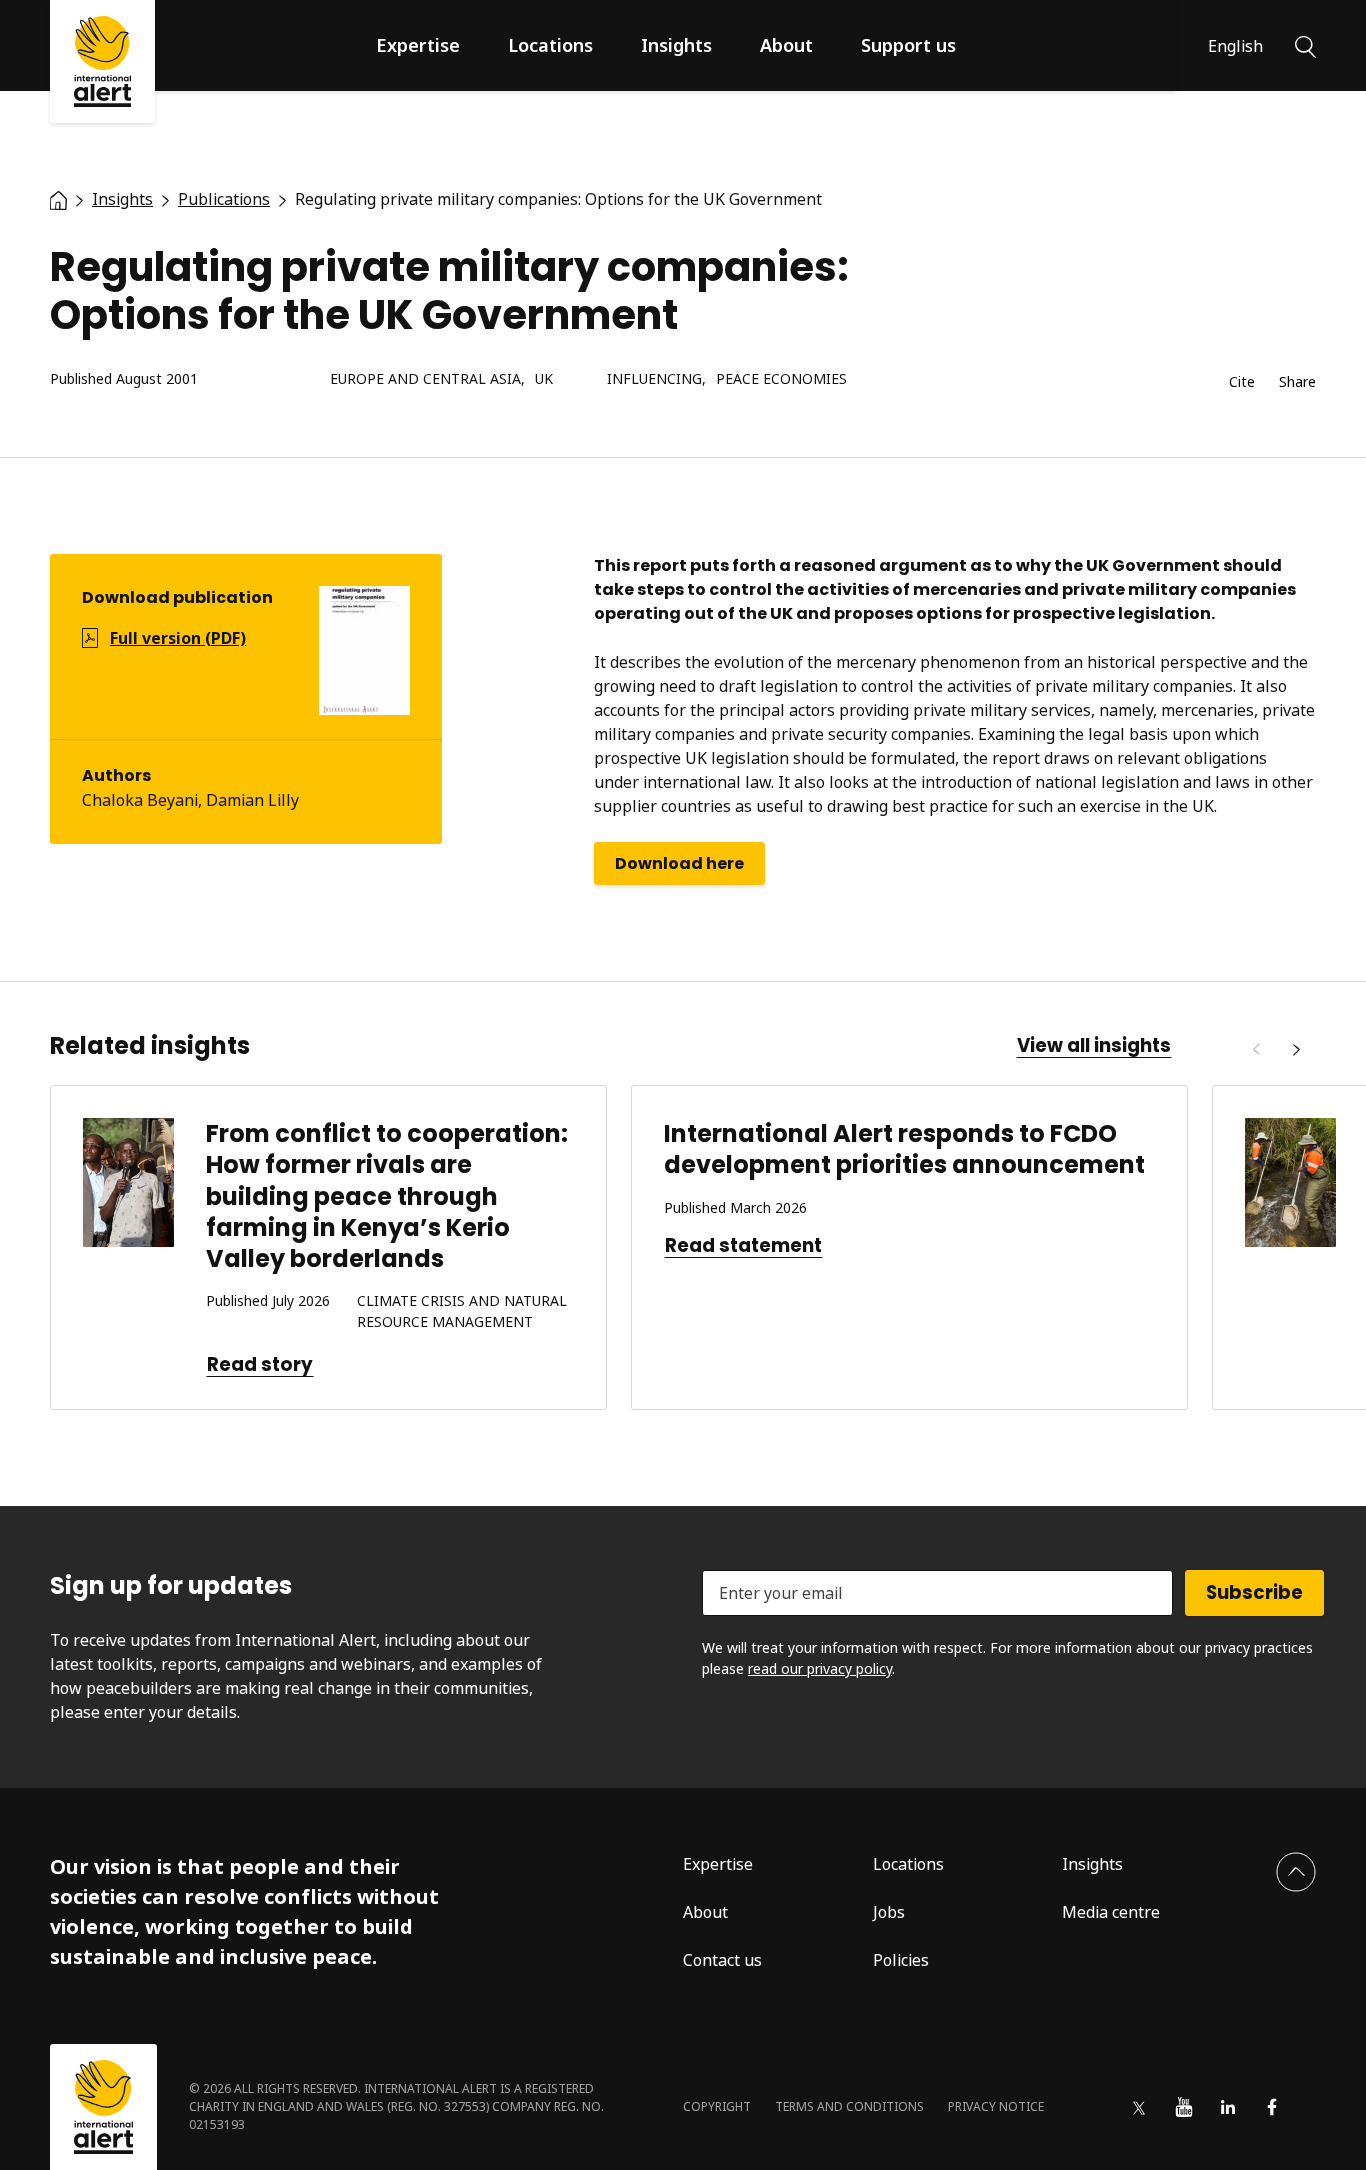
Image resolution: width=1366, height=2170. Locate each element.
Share (1297, 382)
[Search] (1305, 45)
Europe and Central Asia (425, 379)
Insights (676, 45)
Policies (901, 1960)
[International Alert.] (58, 199)
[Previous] (1256, 1050)
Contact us (722, 1960)
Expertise (418, 45)
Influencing (654, 379)
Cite (1242, 382)
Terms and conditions (849, 2106)
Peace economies (781, 379)
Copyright (717, 2106)
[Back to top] (1296, 1872)
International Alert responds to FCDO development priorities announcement (904, 1149)
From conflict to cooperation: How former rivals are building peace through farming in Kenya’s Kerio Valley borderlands (387, 1196)
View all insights (1094, 1046)
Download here (679, 863)
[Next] (1296, 1050)
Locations (550, 45)
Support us (908, 45)
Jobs (889, 1912)
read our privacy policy (820, 1668)
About (786, 45)
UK (544, 379)
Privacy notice (996, 2106)
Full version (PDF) (178, 638)
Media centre (1111, 1912)
